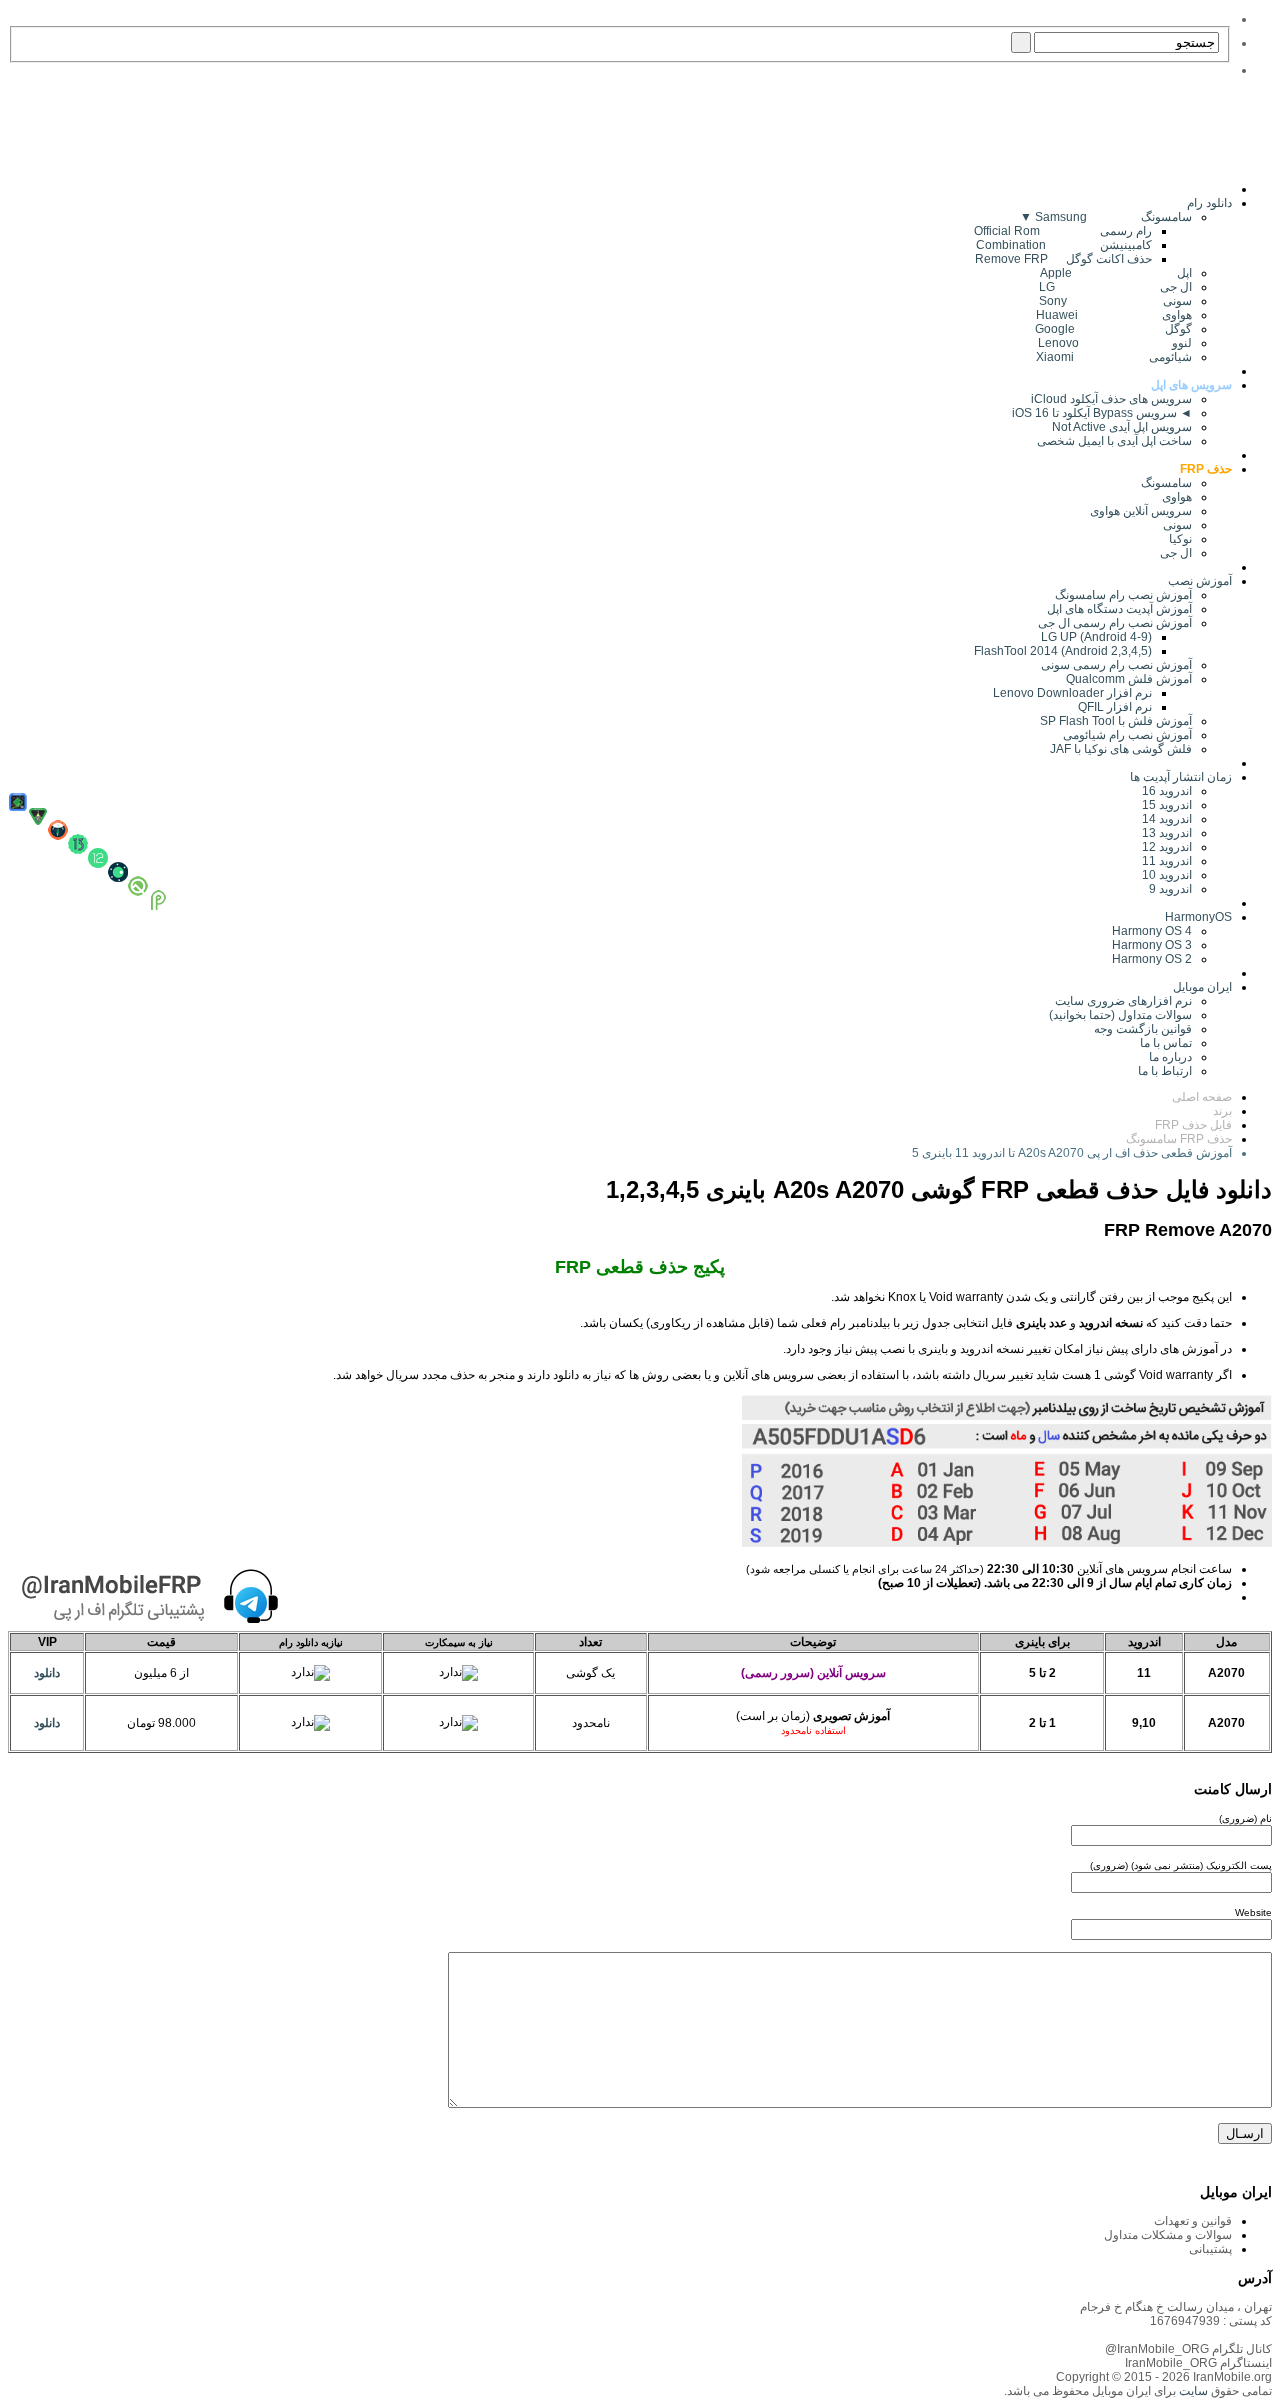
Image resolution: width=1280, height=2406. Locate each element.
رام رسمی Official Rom (1063, 231)
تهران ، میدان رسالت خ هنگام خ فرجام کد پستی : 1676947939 (1176, 2314)
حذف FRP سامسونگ (1179, 1139)
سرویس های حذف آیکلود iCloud (1111, 399)
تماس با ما (1166, 1043)
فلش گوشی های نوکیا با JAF (1121, 749)
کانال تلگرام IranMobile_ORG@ (1188, 2349)
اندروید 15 (1167, 805)
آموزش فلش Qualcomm (1129, 679)
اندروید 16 (1167, 791)
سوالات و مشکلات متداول (1168, 2235)
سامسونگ (1166, 483)
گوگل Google (1113, 329)
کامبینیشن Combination (1064, 245)
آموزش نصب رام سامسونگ (1123, 595)
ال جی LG (1115, 287)
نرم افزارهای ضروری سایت (1123, 1001)
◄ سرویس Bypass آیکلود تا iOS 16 (1102, 413)
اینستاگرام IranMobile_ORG (1198, 2363)
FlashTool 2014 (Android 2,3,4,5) (1063, 651)
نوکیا (1180, 539)
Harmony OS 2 (1152, 959)
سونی (1177, 525)
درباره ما (1170, 1057)
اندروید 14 (1167, 819)
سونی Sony (1115, 301)
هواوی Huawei (1114, 315)
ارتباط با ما (1165, 1071)
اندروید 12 (1164, 847)
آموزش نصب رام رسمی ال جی (1115, 623)
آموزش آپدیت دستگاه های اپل (1119, 609)
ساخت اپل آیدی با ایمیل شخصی (1114, 441)
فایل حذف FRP (1193, 1125)
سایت (1192, 2391)
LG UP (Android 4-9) (1096, 637)
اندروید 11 (1162, 861)
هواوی (1177, 497)
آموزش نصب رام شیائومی (1127, 735)
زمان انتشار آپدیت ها (1181, 777)
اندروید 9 (1170, 889)
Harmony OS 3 (1152, 945)
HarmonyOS (1198, 917)
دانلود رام (1209, 203)
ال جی (1176, 553)
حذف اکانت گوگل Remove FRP (1063, 259)
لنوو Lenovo (1115, 343)
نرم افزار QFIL (1115, 707)
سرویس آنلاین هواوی (1141, 511)
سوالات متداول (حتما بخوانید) (1120, 1015)
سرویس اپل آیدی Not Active (1122, 427)
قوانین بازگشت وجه (1143, 1029)
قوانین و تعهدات (1193, 2221)
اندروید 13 (1167, 833)
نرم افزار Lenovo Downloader (1072, 693)
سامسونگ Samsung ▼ (1106, 217)
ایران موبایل (1202, 987)
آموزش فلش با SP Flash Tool (1116, 721)
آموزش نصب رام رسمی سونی (1116, 665)
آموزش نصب (1200, 581)
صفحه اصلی (1202, 1097)
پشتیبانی (1210, 2249)
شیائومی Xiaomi (1114, 357)
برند (1222, 1111)
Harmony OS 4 (1152, 931)
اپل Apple (1116, 273)
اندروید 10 (1167, 875)
